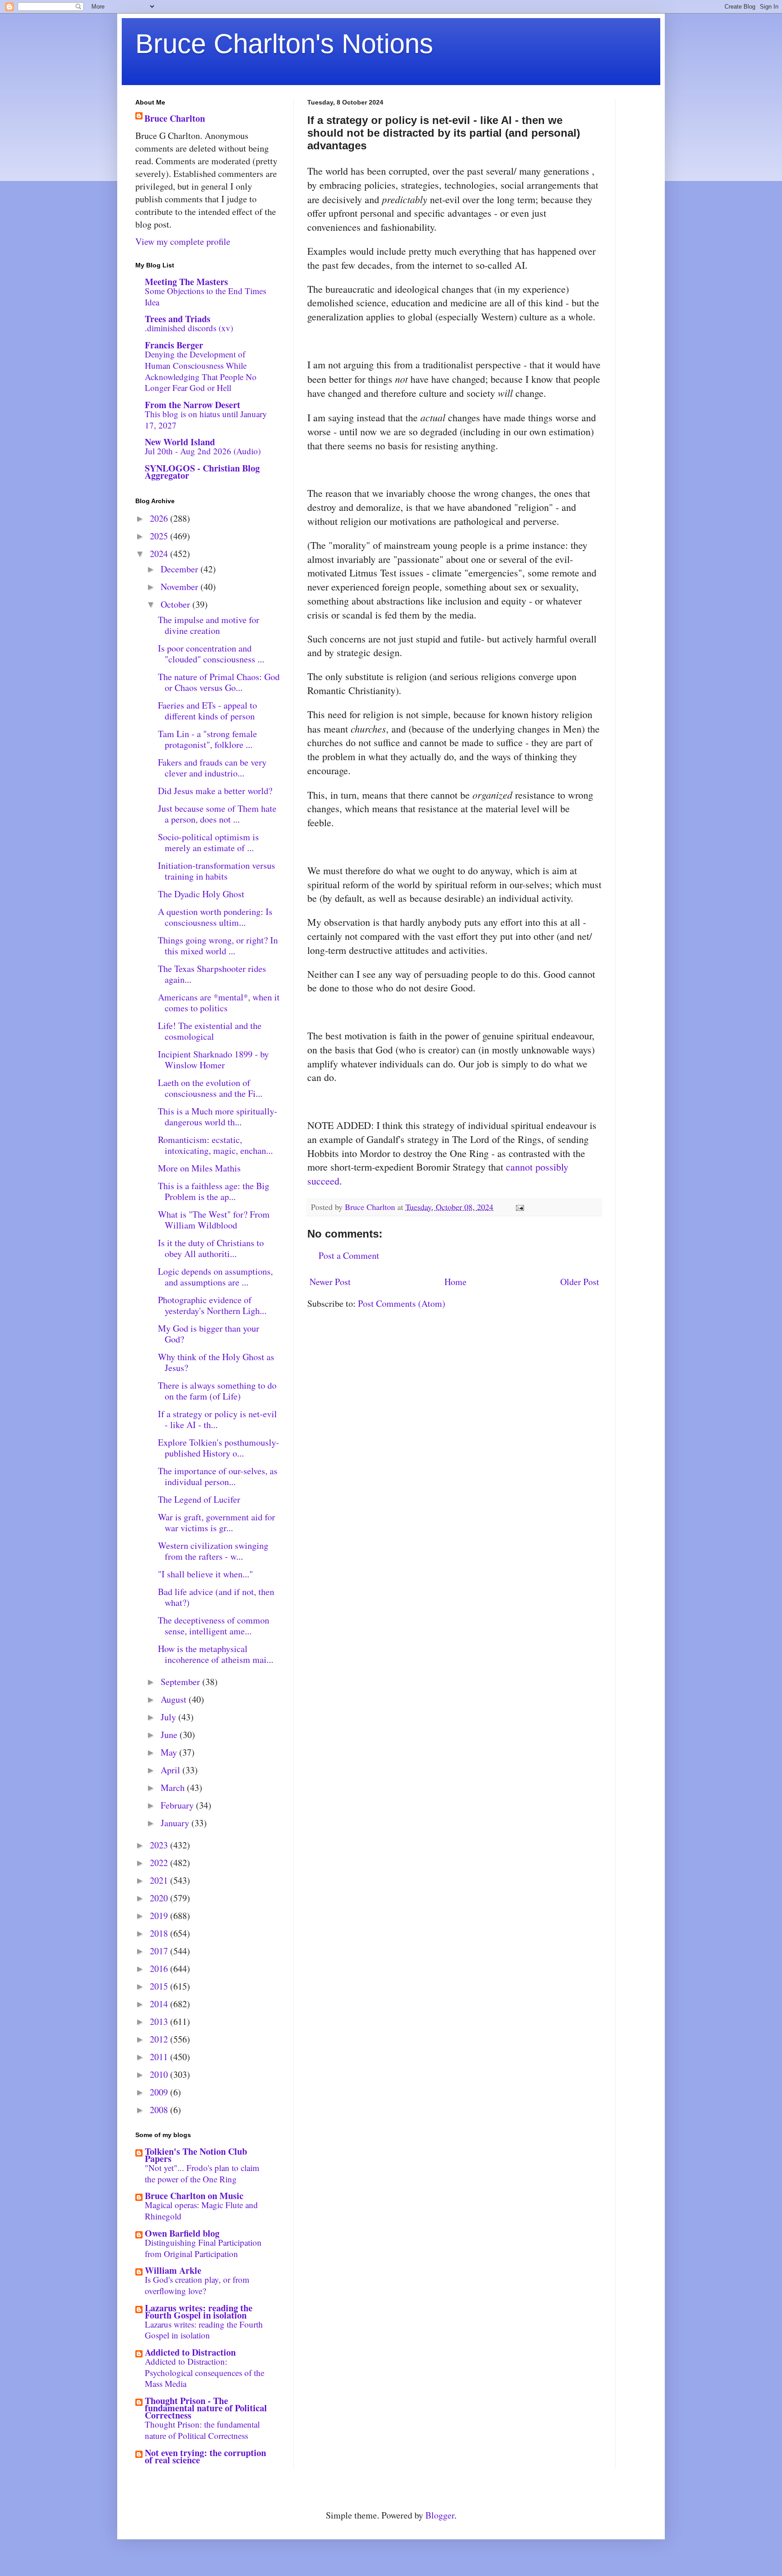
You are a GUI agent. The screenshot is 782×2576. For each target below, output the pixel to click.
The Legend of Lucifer (199, 1499)
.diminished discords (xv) (189, 328)
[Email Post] (519, 1207)
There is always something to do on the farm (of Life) (217, 1391)
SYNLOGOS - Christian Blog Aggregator (202, 472)
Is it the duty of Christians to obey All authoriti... (211, 1248)
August (175, 1699)
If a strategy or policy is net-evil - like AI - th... (217, 1419)
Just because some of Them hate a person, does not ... (217, 814)
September (181, 1682)
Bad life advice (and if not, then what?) (216, 1597)
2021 (160, 1880)
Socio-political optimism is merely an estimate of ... (208, 842)
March (174, 1788)
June (170, 1735)
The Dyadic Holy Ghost (201, 894)
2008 (160, 2110)
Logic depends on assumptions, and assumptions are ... (215, 1277)
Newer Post (330, 1282)
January (176, 1823)
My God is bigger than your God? (209, 1334)
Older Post (580, 1282)
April (172, 1770)
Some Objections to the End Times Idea (205, 296)
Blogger (440, 2515)
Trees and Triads (178, 319)
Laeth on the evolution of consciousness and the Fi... (210, 1088)
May (170, 1752)
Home (455, 1282)
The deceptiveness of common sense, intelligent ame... (214, 1626)
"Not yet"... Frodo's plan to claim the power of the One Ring (202, 2173)
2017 (160, 1951)
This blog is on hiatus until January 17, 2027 (206, 419)
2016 (160, 1969)
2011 (160, 2057)
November (181, 587)
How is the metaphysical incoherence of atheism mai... (216, 1654)
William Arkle (173, 2270)
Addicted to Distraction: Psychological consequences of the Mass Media (205, 2372)
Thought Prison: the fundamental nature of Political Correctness (202, 2430)
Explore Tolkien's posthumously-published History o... (219, 1448)
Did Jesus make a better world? (215, 791)
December (181, 569)
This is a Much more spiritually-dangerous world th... (218, 1117)
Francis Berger (174, 345)
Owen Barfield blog (182, 2233)
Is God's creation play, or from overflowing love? (197, 2285)
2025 (160, 536)
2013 (160, 2021)
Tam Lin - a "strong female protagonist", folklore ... (207, 739)
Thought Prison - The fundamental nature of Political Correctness (206, 2408)
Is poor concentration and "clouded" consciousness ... (211, 654)
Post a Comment (349, 1255)
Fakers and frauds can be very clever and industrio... (212, 768)
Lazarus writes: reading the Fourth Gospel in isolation (199, 2312)
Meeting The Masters (186, 282)
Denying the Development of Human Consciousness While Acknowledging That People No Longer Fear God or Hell (201, 371)
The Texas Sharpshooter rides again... (212, 974)
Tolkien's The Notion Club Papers (196, 2155)
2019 (160, 1916)
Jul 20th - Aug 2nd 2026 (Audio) (203, 451)
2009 (160, 2092)
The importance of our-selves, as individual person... (218, 1476)
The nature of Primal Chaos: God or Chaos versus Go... (219, 682)
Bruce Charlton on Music (194, 2196)
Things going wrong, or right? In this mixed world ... (218, 945)
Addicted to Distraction (190, 2352)
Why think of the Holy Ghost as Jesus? (216, 1362)
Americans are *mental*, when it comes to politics (219, 1002)
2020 (160, 1898)
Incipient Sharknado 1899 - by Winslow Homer (213, 1059)
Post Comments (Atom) (402, 1303)
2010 (160, 2074)
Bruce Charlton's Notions (284, 44)
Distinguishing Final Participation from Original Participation (203, 2248)
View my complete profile (183, 241)
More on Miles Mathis (199, 1168)
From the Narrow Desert (193, 405)
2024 (160, 554)
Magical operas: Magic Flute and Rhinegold (201, 2210)
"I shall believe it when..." (205, 1574)
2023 (160, 1845)
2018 (160, 1933)
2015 (160, 1986)
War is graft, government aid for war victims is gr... (217, 1522)
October (176, 604)
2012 (160, 2039)
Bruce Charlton (175, 119)
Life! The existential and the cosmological (210, 1031)
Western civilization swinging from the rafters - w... (213, 1551)
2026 (160, 518)
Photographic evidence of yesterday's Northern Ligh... (212, 1305)
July (169, 1717)
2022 (160, 1863)
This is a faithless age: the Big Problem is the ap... (214, 1191)
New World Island (180, 442)
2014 (160, 2004)
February (178, 1805)
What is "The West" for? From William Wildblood (214, 1220)
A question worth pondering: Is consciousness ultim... (215, 917)
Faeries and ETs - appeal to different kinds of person (207, 711)
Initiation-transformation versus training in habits (217, 871)
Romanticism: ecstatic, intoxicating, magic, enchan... (215, 1145)
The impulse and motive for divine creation (209, 625)
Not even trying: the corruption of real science (205, 2456)
